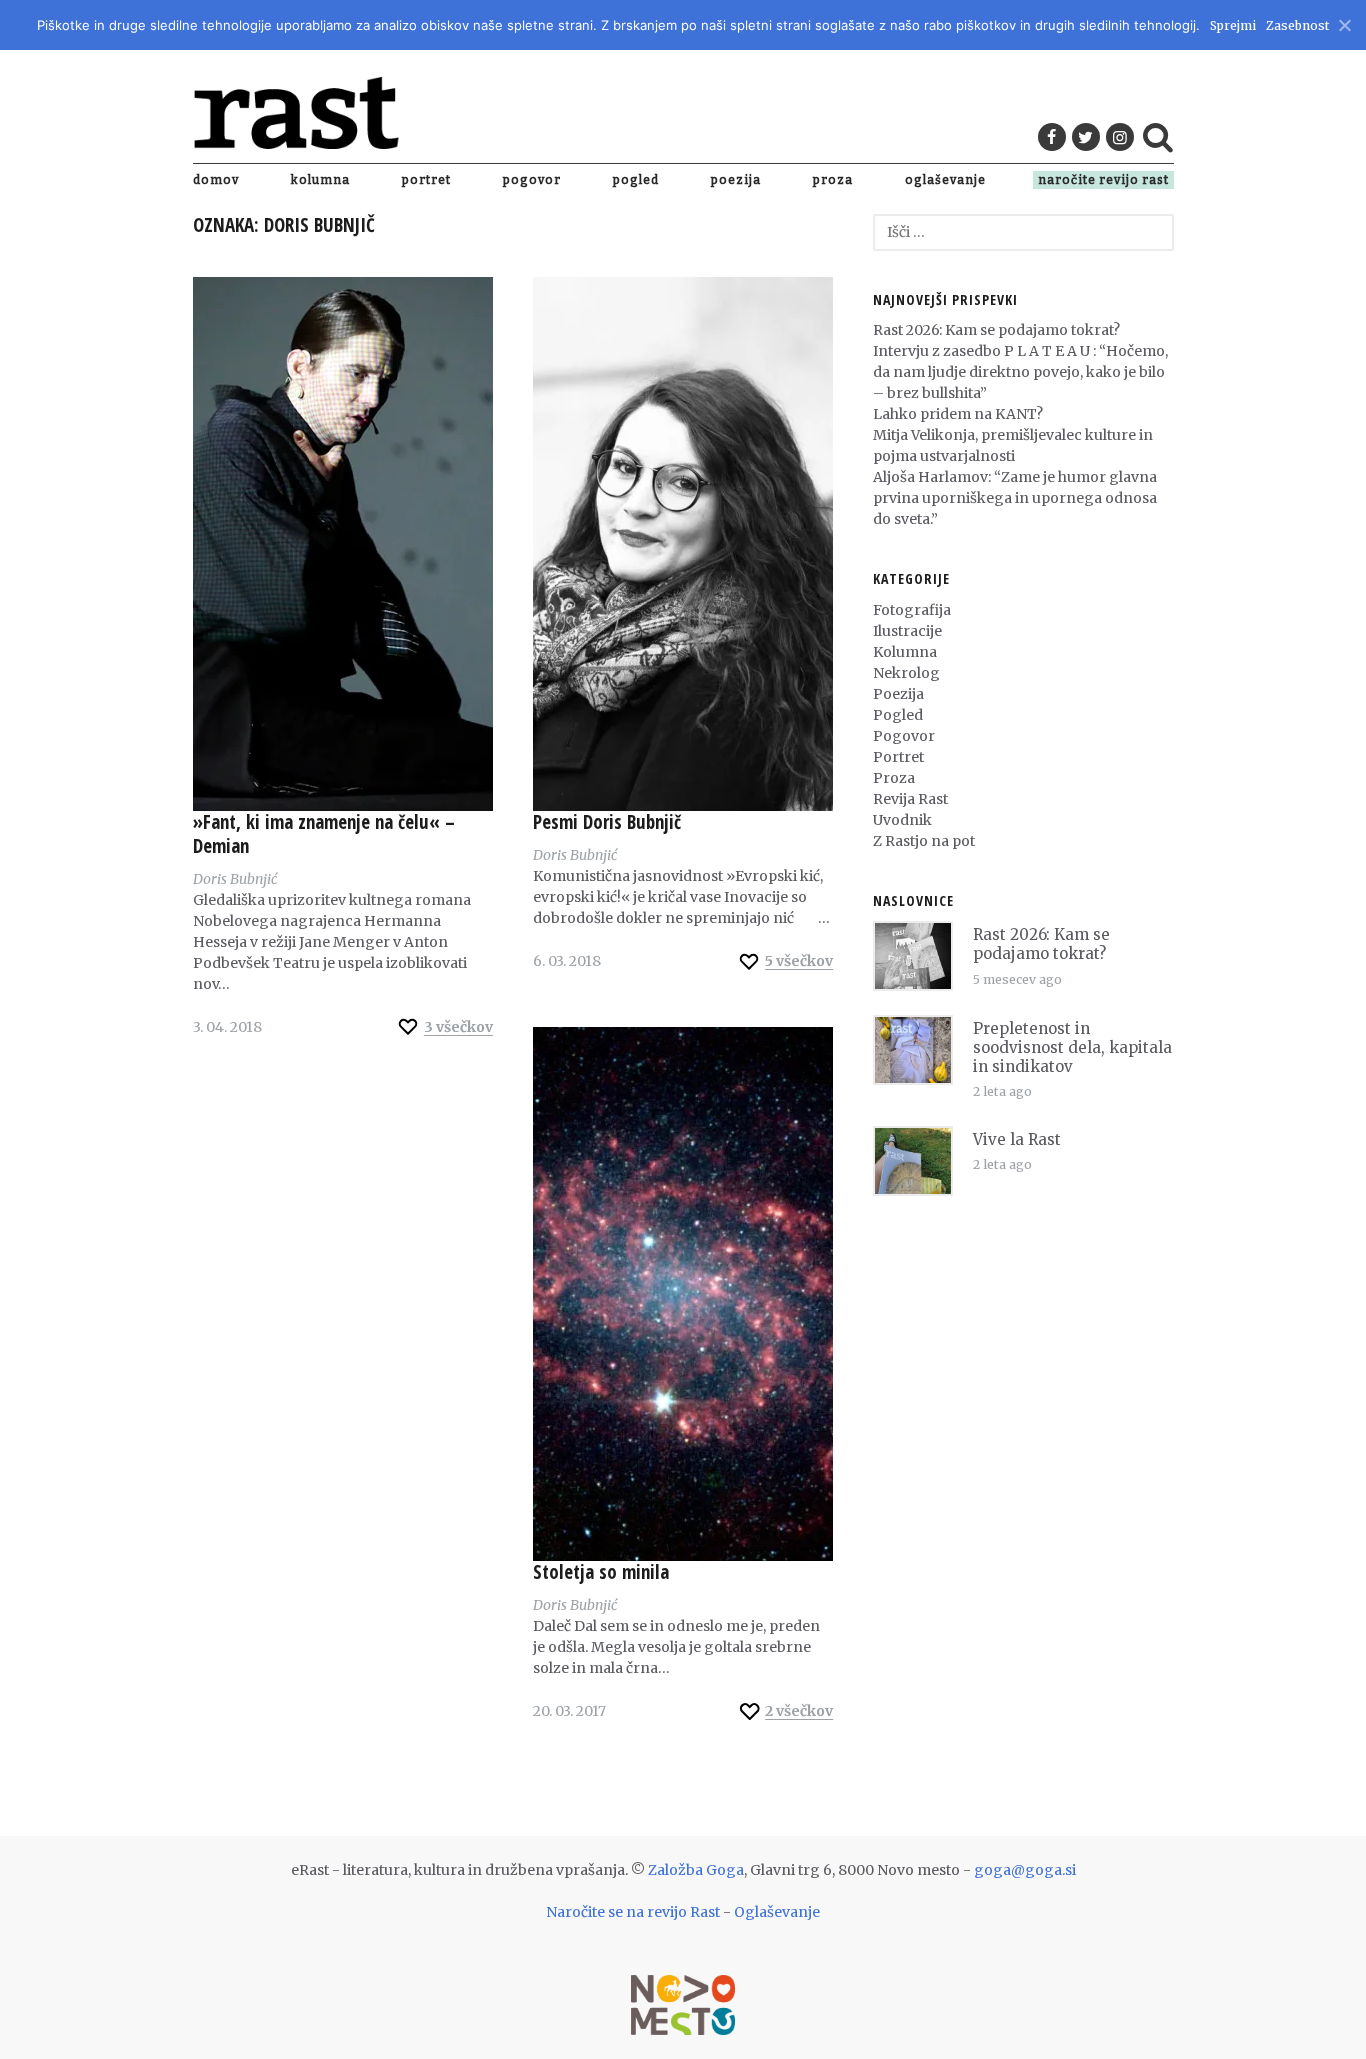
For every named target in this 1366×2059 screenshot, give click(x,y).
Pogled (636, 180)
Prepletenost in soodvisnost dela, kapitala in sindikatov (1072, 1047)
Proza (833, 180)
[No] (1343, 22)
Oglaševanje (945, 180)
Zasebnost (1297, 25)
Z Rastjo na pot (924, 841)
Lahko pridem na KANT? (958, 414)
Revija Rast (910, 799)
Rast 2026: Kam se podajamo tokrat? (996, 330)
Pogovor (532, 180)
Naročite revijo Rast (1103, 180)
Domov (216, 180)
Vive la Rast (1017, 1139)
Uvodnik (902, 820)
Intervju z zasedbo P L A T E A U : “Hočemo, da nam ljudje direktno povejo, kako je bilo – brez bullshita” (1020, 372)
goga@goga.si (1025, 1870)
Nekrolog (906, 673)
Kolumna (320, 180)
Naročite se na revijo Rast (633, 1912)
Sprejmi (1233, 25)
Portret (426, 180)
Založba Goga (696, 1870)
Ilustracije (907, 631)
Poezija (736, 180)
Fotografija (912, 610)
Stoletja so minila (601, 1572)
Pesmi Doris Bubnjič (607, 822)
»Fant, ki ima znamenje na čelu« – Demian (324, 834)
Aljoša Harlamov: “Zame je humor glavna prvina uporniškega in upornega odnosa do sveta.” (1015, 498)
